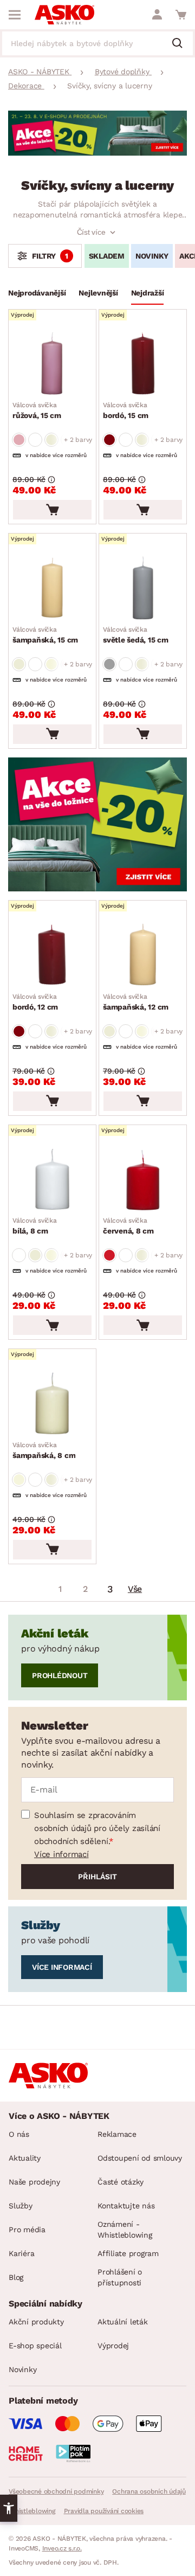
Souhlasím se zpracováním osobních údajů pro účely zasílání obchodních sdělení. (97, 1828)
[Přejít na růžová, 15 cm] (52, 364)
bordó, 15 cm (126, 410)
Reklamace (117, 2134)
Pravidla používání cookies (104, 2511)
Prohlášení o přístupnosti (120, 2277)
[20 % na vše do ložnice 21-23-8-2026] (97, 153)
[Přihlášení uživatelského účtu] (157, 15)
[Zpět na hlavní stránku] (64, 15)
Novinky (152, 256)
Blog (16, 2277)
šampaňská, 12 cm (136, 1002)
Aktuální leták (123, 2322)
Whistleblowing (32, 2511)
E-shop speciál (35, 2346)
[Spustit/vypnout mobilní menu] (15, 15)
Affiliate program (128, 2253)
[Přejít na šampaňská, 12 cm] (143, 955)
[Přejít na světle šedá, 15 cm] (143, 588)
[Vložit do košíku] (52, 510)
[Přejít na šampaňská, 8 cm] (52, 1403)
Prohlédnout (60, 1675)
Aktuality (25, 2158)
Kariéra (21, 2253)
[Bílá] (35, 440)
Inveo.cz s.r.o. (62, 2548)
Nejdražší (148, 293)
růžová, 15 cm (37, 410)
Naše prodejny (34, 2182)
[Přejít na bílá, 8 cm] (52, 1179)
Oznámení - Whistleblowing (125, 2230)
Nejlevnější (98, 293)
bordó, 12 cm (35, 1002)
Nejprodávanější (37, 293)
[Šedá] (109, 664)
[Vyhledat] (181, 44)
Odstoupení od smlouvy (140, 2158)
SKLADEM (107, 256)
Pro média (27, 2230)
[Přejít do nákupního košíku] (181, 15)
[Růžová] (19, 440)
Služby (21, 2206)
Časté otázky (121, 2182)
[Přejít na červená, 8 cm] (143, 1179)
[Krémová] (19, 664)
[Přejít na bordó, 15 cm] (143, 364)
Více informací (61, 1854)
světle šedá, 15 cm (136, 635)
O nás (19, 2134)
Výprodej (113, 2346)
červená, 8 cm (128, 1226)
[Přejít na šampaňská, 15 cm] (52, 588)
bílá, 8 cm (35, 1226)
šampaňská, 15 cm (45, 635)
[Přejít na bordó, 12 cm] (52, 955)
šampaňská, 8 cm (44, 1450)
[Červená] (109, 440)
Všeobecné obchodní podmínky (56, 2491)
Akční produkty (36, 2322)
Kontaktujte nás (126, 2206)
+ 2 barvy (78, 440)
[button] (9, 2508)
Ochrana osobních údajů (149, 2491)
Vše (135, 1589)
